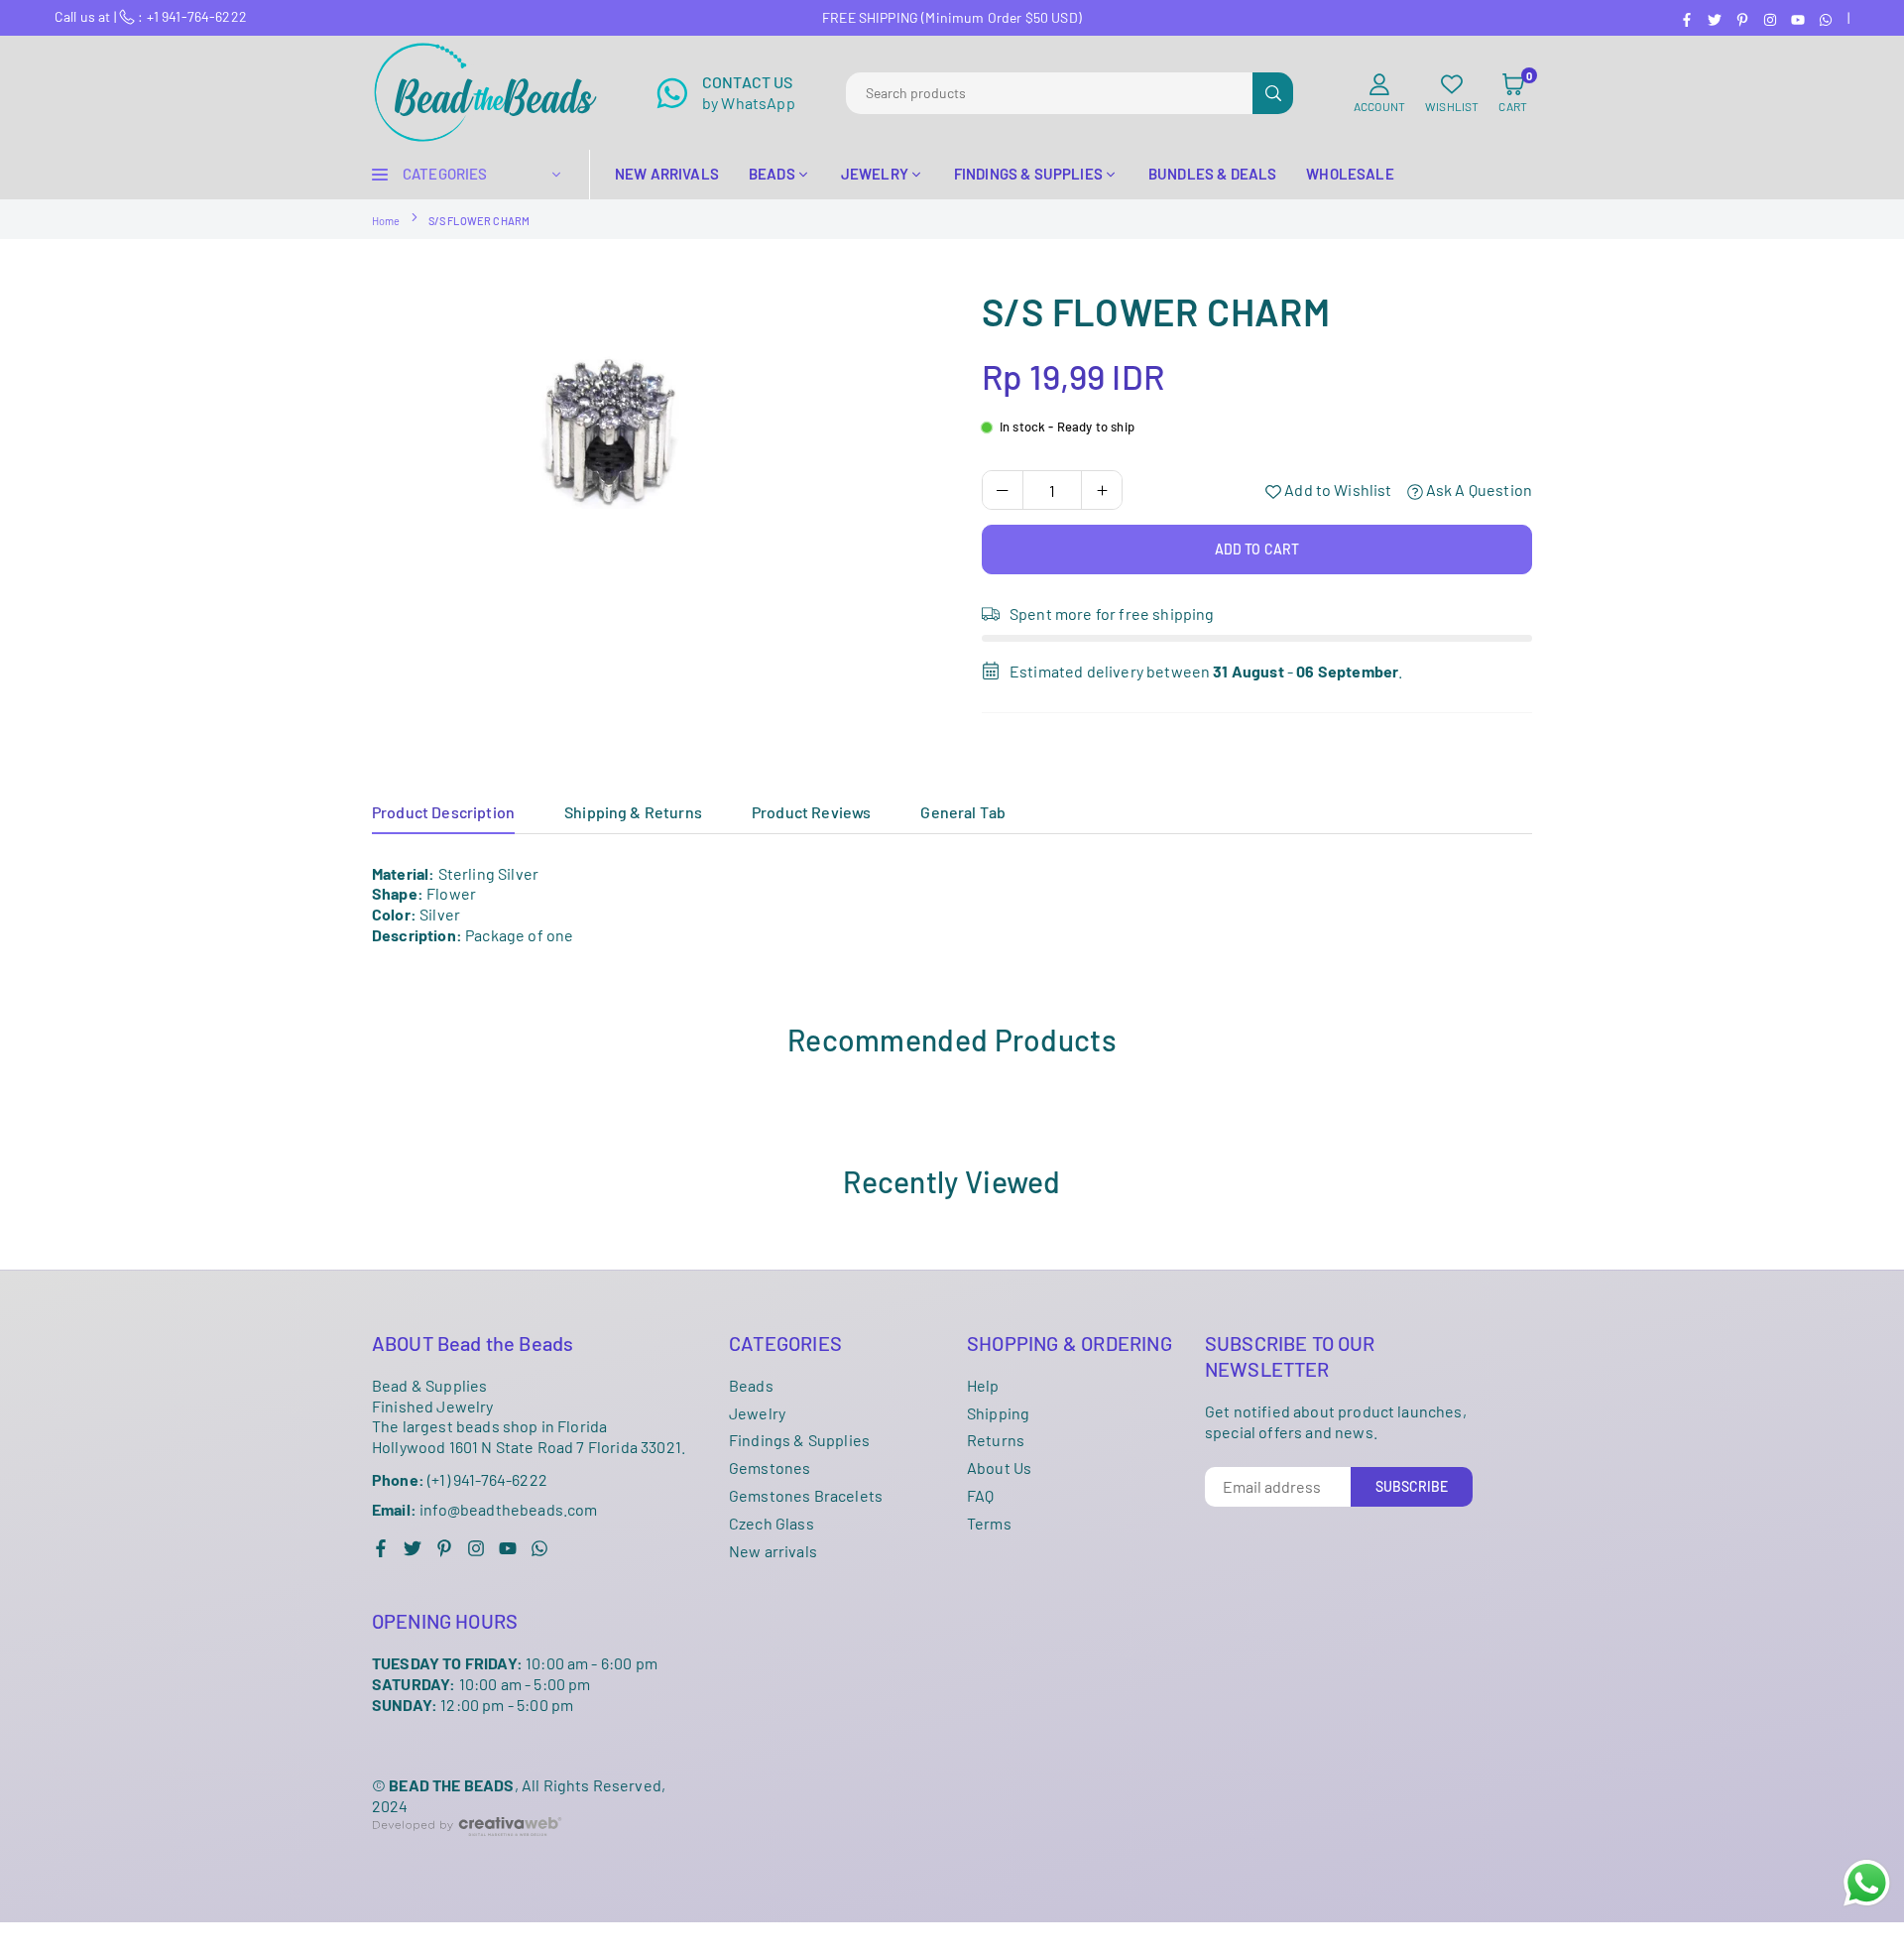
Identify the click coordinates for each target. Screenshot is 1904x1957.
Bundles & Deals (1212, 174)
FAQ (980, 1495)
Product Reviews (811, 812)
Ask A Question (1478, 489)
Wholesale (1350, 174)
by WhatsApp (749, 92)
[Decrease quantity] (1003, 490)
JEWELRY (875, 174)
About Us (999, 1468)
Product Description (443, 812)
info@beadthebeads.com (485, 1510)
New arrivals (773, 1551)
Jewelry (757, 1413)
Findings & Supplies (799, 1440)
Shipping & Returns (633, 812)
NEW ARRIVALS (667, 174)
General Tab (963, 812)
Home (386, 221)
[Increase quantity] (1102, 490)
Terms (989, 1523)
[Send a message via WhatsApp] (1867, 1883)
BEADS (772, 174)
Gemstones (770, 1468)
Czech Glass (772, 1523)
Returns (996, 1440)
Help (983, 1385)
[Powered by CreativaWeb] (467, 1851)
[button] (1513, 93)
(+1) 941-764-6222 (460, 1479)
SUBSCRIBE (1412, 1486)
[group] (654, 448)
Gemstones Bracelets (806, 1495)
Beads (751, 1385)
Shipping (998, 1413)
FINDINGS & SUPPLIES (1028, 174)
